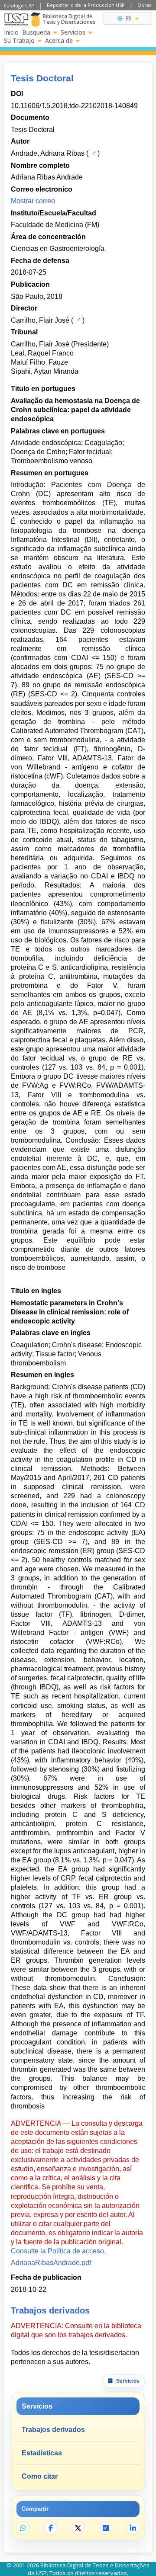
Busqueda (36, 32)
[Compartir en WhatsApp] (23, 2528)
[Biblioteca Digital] (35, 19)
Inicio (11, 32)
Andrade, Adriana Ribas (48, 153)
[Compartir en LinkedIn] (133, 2528)
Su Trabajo (19, 41)
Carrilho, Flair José (40, 320)
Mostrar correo (33, 201)
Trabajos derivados (53, 2430)
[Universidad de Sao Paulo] (16, 19)
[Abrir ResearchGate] (106, 2528)
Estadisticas (42, 2453)
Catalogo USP (19, 5)
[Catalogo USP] (93, 153)
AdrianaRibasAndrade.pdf (51, 2263)
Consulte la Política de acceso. (58, 2251)
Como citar (40, 2476)
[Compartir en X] (78, 2528)
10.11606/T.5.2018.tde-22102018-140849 (74, 106)
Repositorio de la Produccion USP (86, 5)
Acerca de (59, 41)
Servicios (73, 32)
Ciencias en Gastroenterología (58, 248)
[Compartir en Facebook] (51, 2528)
